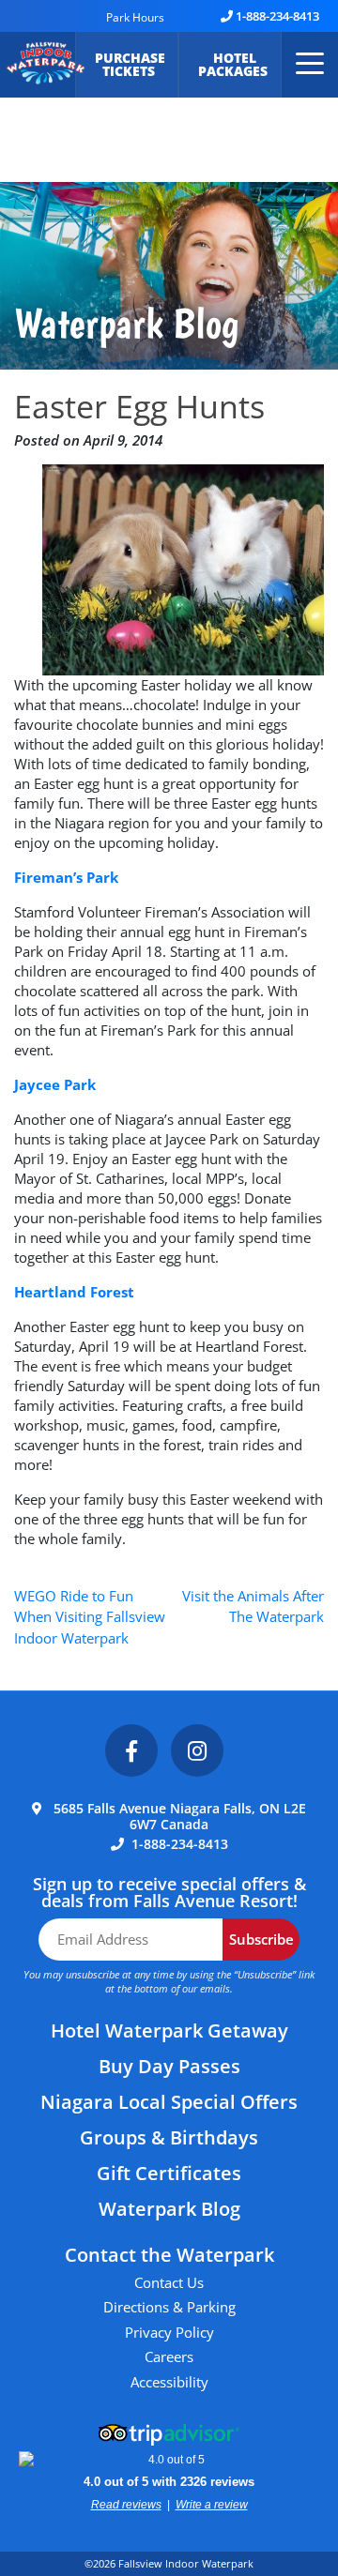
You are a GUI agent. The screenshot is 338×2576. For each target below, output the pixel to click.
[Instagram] (197, 1750)
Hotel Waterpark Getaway (169, 2030)
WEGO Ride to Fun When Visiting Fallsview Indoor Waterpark (90, 1617)
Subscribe (261, 1939)
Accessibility (169, 2382)
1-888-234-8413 (277, 16)
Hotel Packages (235, 64)
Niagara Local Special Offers (169, 2102)
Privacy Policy (169, 2332)
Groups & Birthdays (169, 2137)
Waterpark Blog (169, 2209)
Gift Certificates (169, 2173)
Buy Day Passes (169, 2066)
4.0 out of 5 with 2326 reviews (169, 2482)
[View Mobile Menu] (307, 65)
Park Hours (135, 17)
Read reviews (126, 2505)
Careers (169, 2356)
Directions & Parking (169, 2307)
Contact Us (169, 2282)
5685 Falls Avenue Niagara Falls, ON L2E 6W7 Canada (180, 1816)
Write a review (212, 2505)
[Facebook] (131, 1750)
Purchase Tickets (130, 64)
